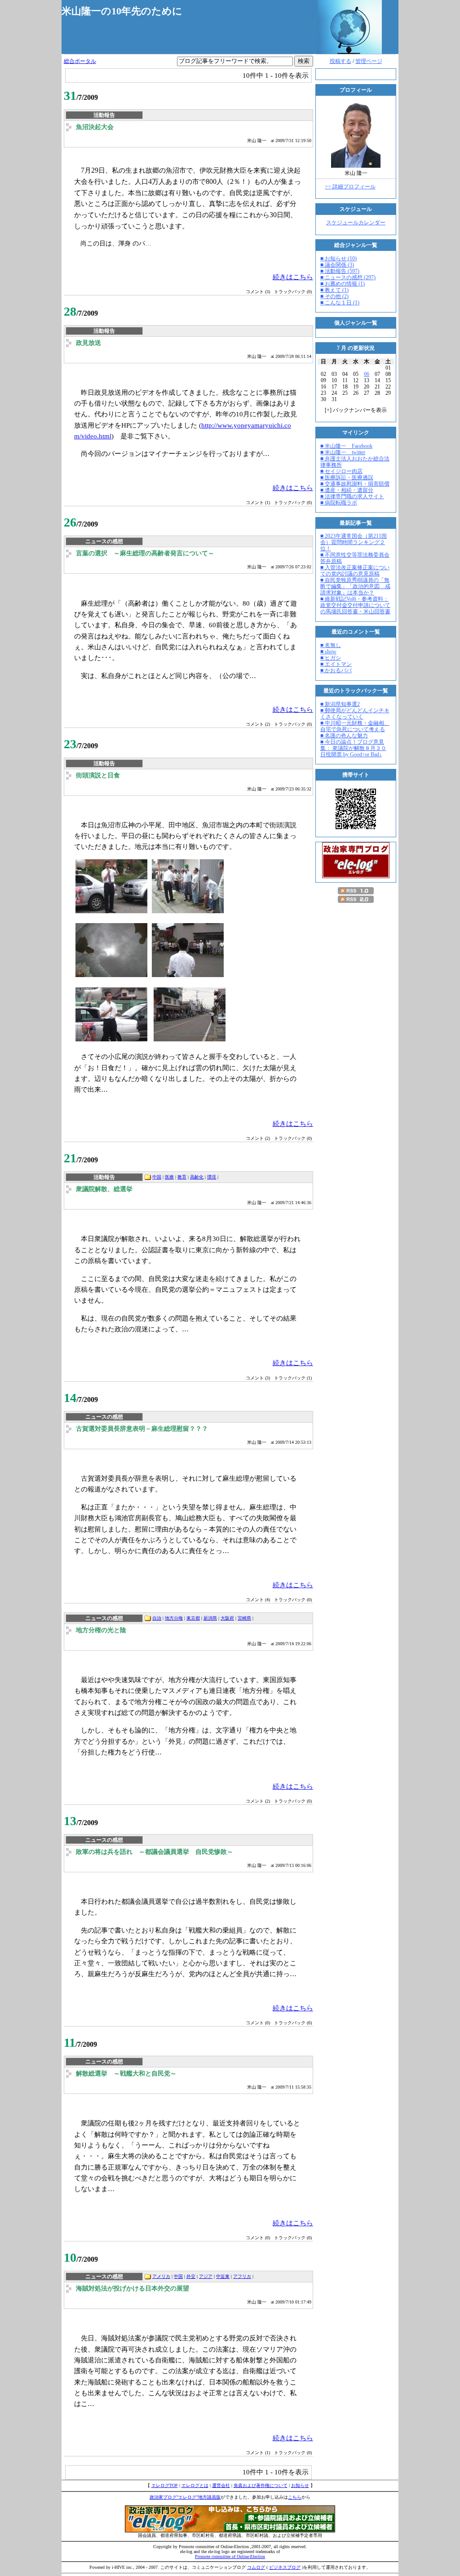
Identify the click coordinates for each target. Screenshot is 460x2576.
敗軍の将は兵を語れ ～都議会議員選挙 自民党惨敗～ (155, 1852)
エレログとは (195, 2485)
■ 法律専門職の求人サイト (352, 496)
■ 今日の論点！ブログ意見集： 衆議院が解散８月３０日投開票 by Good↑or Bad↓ (353, 748)
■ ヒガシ (331, 658)
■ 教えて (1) (334, 290)
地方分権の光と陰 (101, 1630)
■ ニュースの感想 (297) (348, 277)
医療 (169, 1177)
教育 (182, 1177)
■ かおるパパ (336, 670)
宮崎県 (244, 1618)
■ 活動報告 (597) (340, 271)
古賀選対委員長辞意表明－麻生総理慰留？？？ (142, 1429)
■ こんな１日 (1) (340, 303)
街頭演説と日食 (98, 775)
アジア (206, 2276)
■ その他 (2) (334, 296)
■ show (328, 652)
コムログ (256, 2567)
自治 (157, 1618)
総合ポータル (80, 61)
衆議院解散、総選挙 (104, 1189)
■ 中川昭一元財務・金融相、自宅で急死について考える (355, 726)
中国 (157, 1177)
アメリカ (161, 2276)
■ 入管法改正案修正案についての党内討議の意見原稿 (355, 571)
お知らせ (300, 2485)
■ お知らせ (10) (338, 259)
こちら (295, 2497)
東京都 (193, 1618)
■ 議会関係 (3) (337, 265)
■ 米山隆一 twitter (343, 452)
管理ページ (369, 61)
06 (367, 374)
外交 (191, 2276)
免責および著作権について (261, 2485)
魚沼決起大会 (95, 127)
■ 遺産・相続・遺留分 (347, 490)
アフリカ (242, 2276)
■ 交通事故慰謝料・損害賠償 (355, 484)
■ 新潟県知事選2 (340, 704)
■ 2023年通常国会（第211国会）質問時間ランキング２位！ (354, 542)
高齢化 (197, 1177)
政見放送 (88, 343)
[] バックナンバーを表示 (356, 410)
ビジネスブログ (285, 2567)
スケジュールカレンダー (356, 223)
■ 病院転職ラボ (339, 503)
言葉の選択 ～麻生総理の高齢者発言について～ (145, 553)
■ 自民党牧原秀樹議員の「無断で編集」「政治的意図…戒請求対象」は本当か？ (355, 586)
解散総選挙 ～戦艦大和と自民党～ (126, 2074)
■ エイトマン (336, 664)
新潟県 (210, 1618)
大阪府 (227, 1618)
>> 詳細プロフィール (350, 187)
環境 (212, 1177)
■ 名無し (331, 645)
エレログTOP (165, 2485)
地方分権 (174, 1618)
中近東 (223, 2276)
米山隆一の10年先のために (122, 11)
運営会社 (221, 2485)
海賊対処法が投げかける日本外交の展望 (133, 2288)
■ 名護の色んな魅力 (344, 736)
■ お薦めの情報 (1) (343, 284)
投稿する (341, 61)
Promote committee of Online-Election (230, 2556)
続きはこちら (293, 277)
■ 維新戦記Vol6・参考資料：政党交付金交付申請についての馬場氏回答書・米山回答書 (355, 605)
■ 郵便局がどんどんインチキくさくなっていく (355, 714)
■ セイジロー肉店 (341, 471)
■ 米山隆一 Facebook (346, 446)
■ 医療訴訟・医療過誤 (347, 478)
